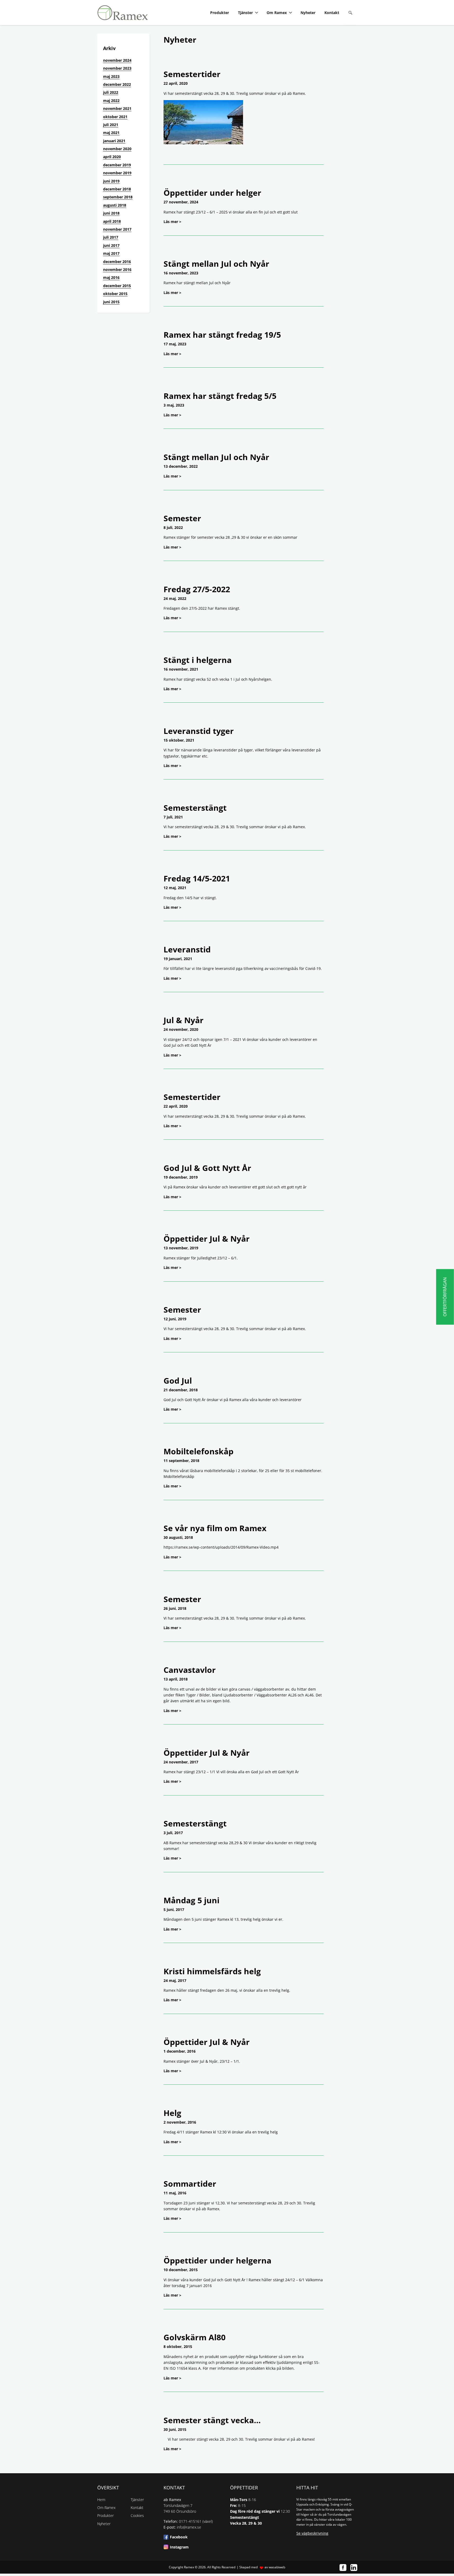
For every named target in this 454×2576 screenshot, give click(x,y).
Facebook (179, 2537)
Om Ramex (277, 13)
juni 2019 (111, 181)
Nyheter (308, 13)
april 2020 (112, 157)
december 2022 (117, 84)
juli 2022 (111, 92)
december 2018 (117, 189)
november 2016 (117, 269)
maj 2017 (111, 253)
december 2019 (117, 165)
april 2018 (112, 221)
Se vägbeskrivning (312, 2533)
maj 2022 (111, 101)
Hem (101, 2500)
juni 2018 (111, 213)
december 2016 (117, 262)
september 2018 (118, 197)
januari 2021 (114, 141)
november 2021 (117, 108)
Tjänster (245, 13)
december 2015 (117, 286)
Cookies (137, 2515)
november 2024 (117, 60)
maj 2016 (111, 277)
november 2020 (117, 149)
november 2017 (117, 229)
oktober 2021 (115, 117)
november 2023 (117, 68)
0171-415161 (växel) (196, 2521)
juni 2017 (111, 245)
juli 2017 (111, 237)
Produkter (220, 13)
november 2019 (117, 173)
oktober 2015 (115, 294)
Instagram (179, 2547)
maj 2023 (111, 76)
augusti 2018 (115, 205)
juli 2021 (111, 125)
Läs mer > (172, 222)
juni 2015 (111, 302)
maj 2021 (111, 133)
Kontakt (332, 13)
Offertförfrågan (445, 1297)
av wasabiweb (275, 2567)
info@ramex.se (189, 2527)
